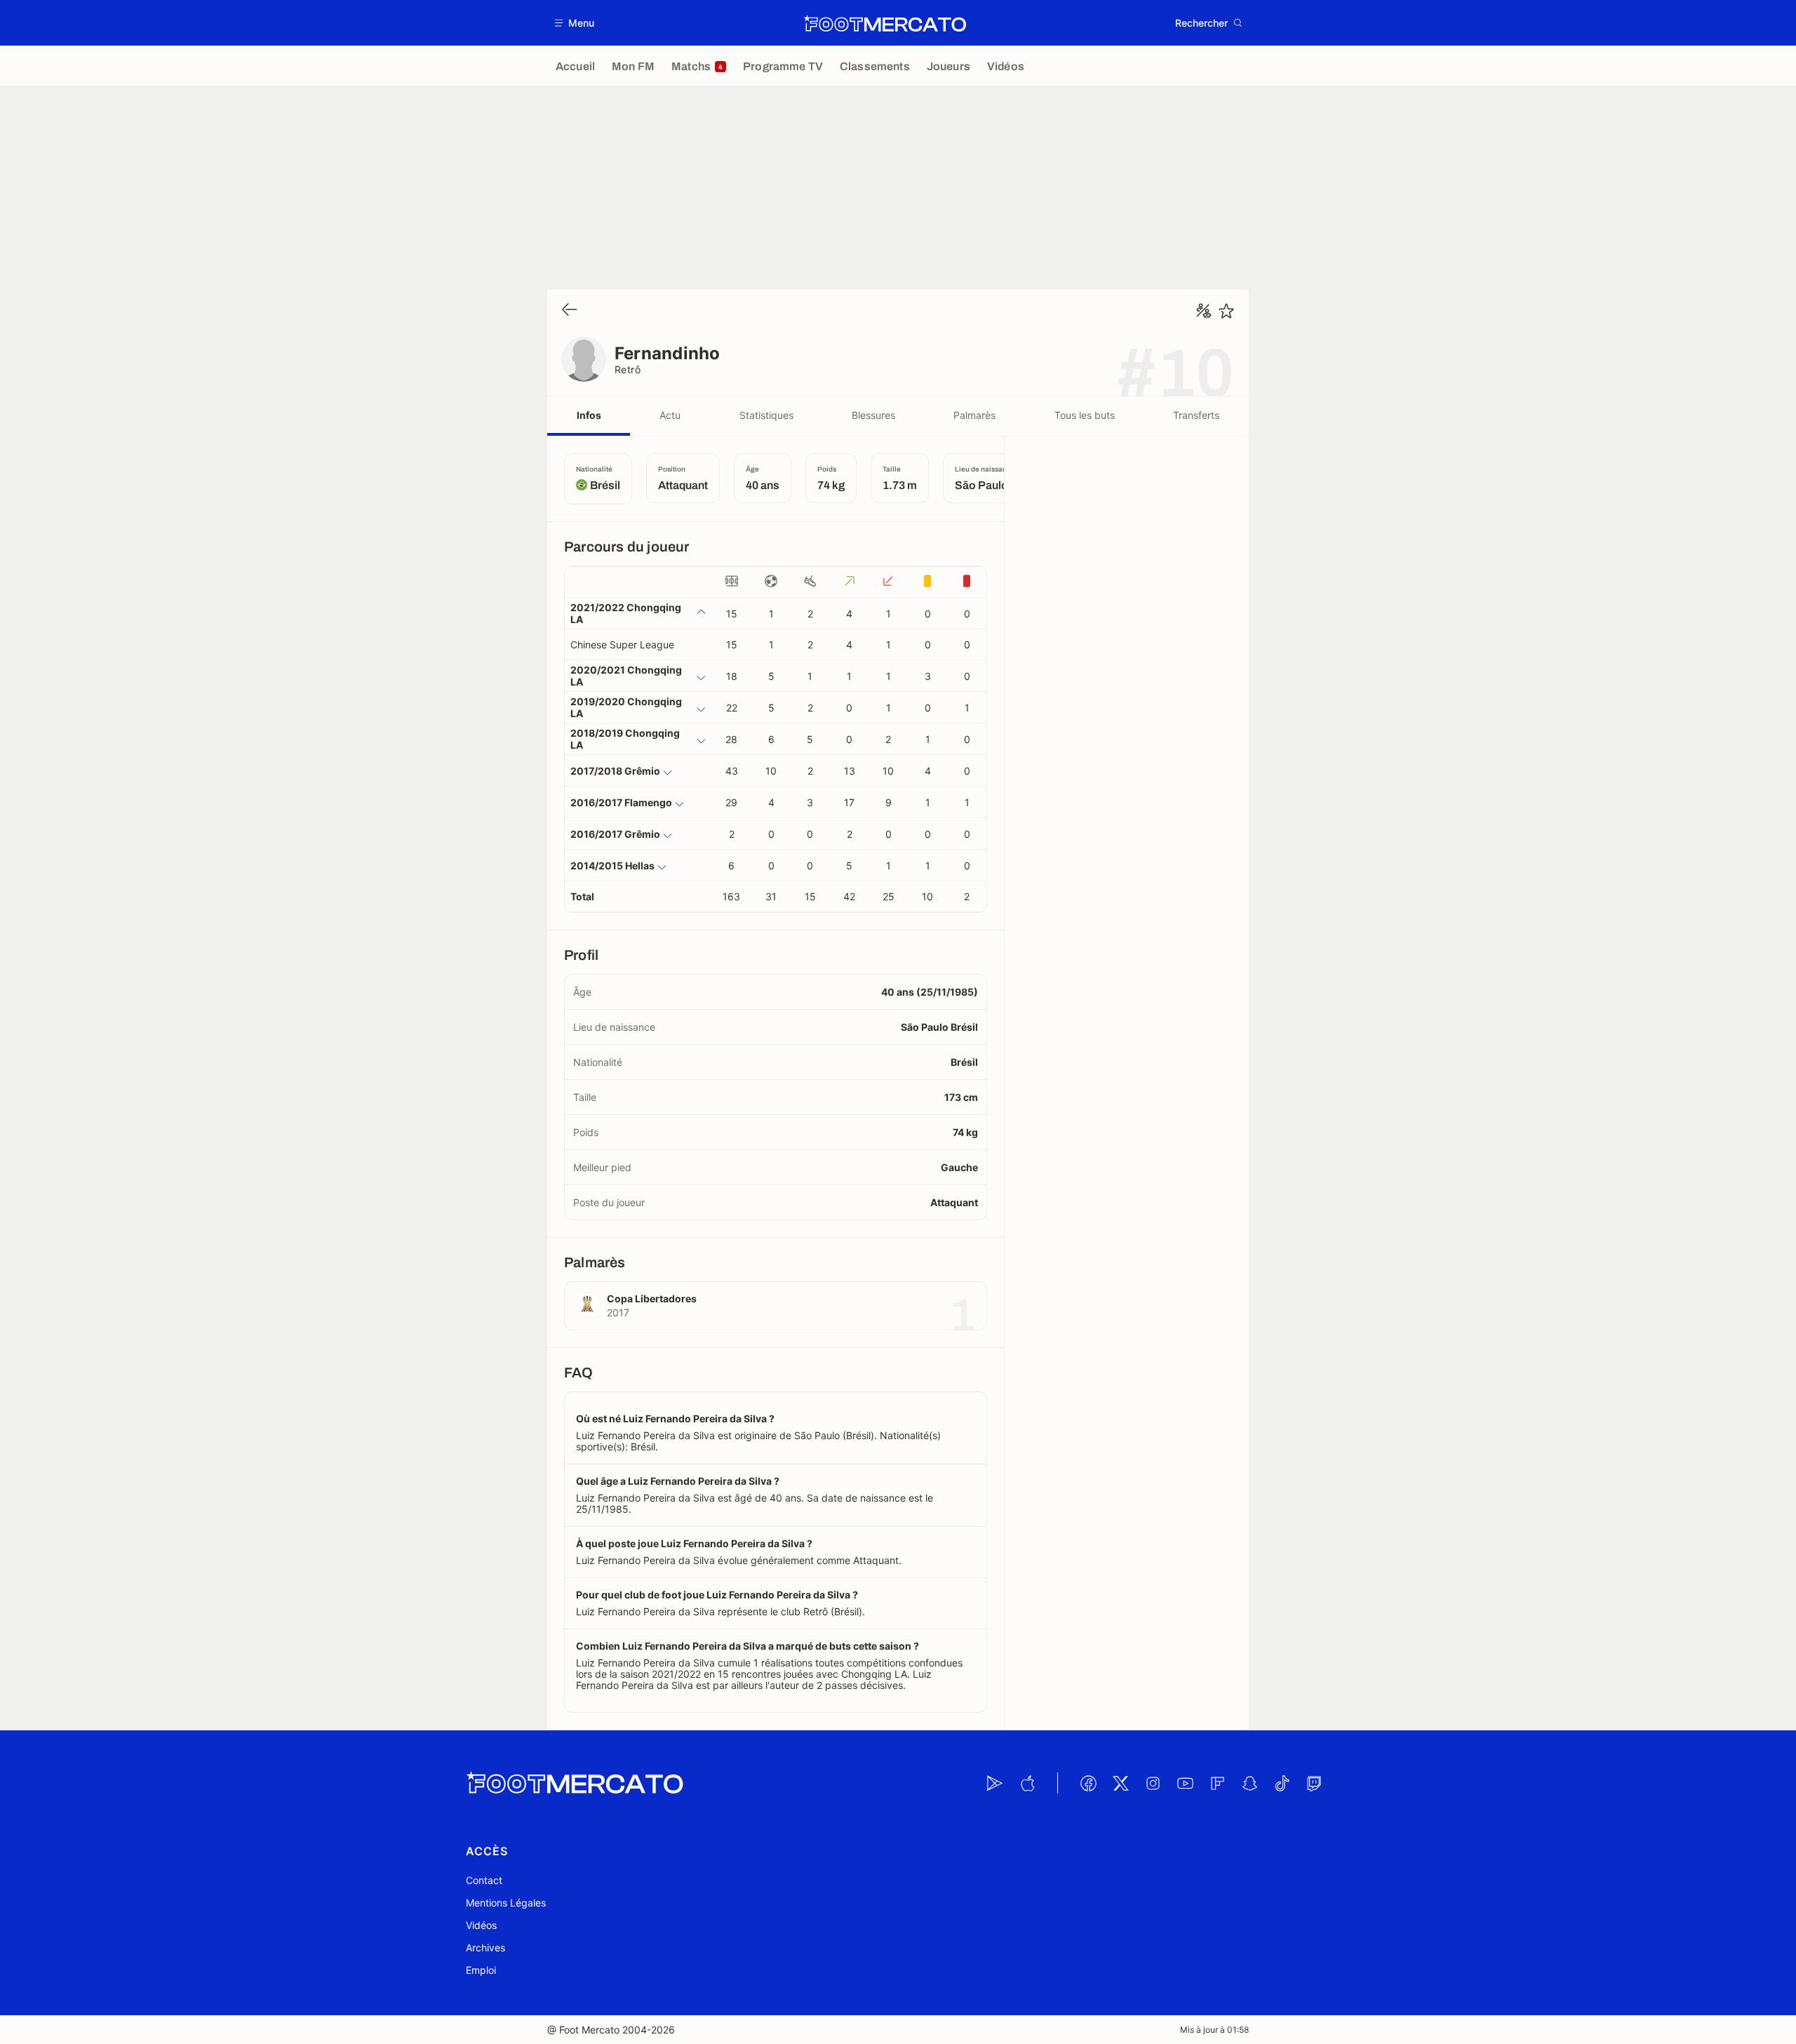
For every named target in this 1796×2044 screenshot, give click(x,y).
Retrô (628, 369)
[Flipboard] (1217, 1783)
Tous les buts (1085, 415)
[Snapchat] (1249, 1783)
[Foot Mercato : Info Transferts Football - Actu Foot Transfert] (885, 23)
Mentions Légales (506, 1903)
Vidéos (481, 1925)
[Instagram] (1153, 1783)
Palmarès (974, 415)
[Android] (995, 1783)
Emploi (481, 1970)
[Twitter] (1120, 1783)
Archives (485, 1948)
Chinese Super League (622, 644)
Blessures (873, 415)
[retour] (570, 310)
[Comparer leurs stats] (1204, 311)
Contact (484, 1880)
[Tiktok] (1282, 1783)
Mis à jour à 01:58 (1214, 2030)
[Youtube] (1185, 1783)
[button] (575, 23)
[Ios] (1027, 1783)
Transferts (1196, 415)
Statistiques (766, 415)
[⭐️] (1226, 311)
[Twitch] (1314, 1783)
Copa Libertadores (652, 1298)
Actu (670, 415)
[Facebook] (1088, 1783)
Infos (589, 415)
